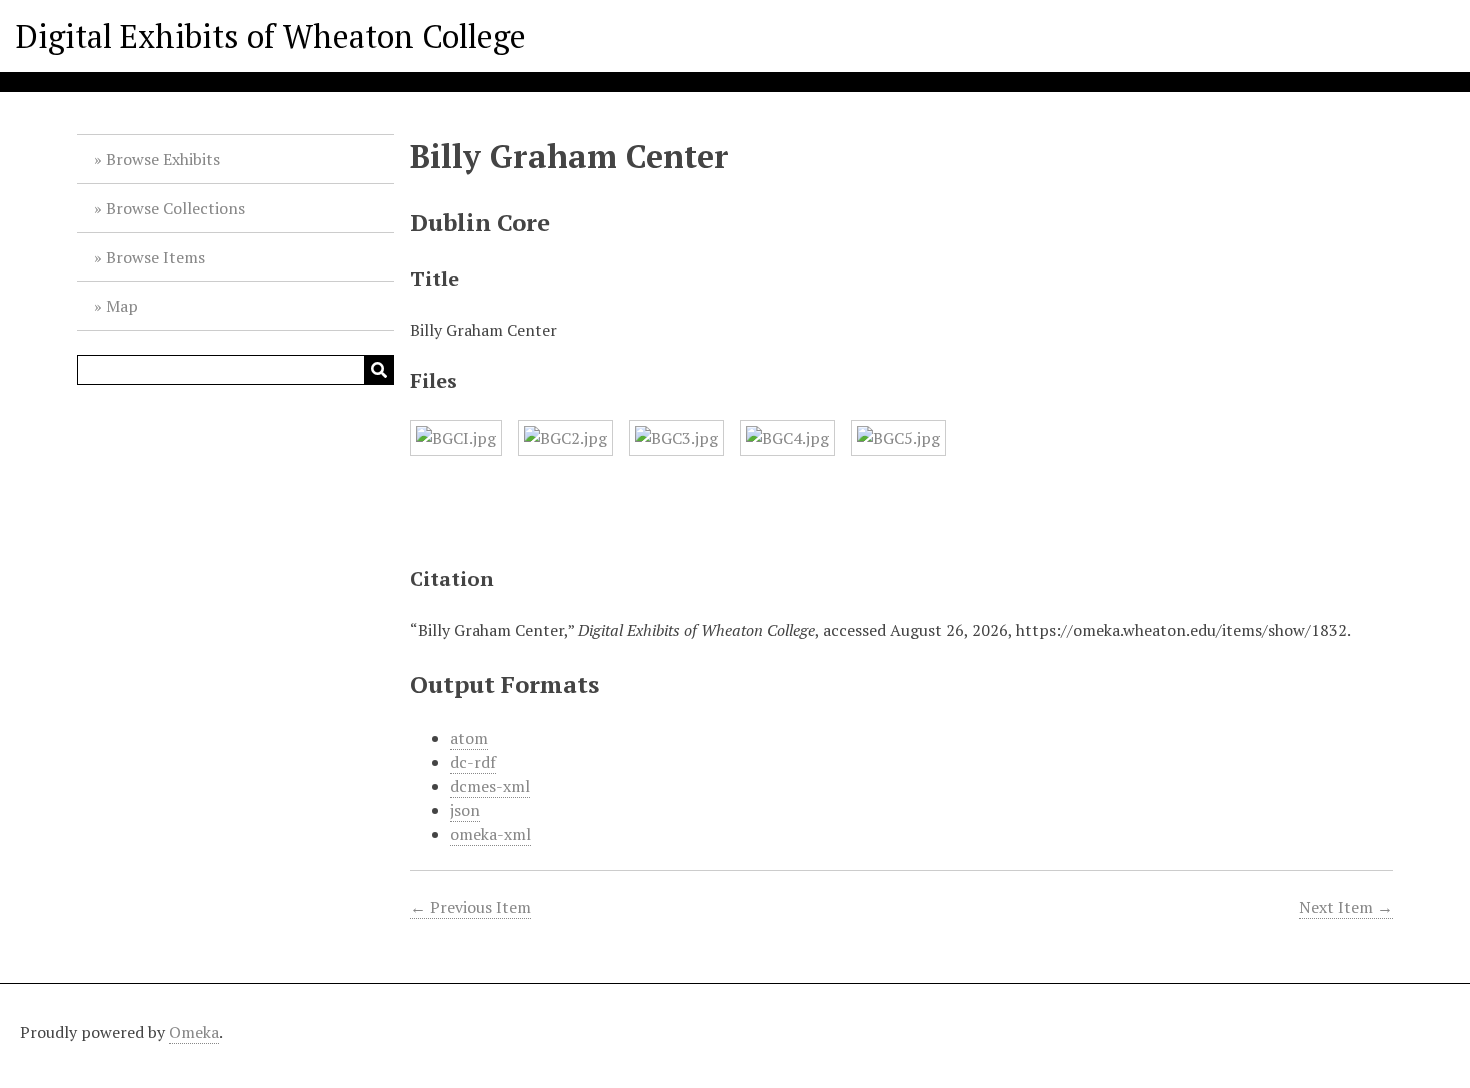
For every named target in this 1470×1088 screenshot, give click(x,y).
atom (469, 738)
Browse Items (155, 257)
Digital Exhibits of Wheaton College (271, 36)
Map (122, 306)
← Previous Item (470, 907)
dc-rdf (473, 762)
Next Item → (1346, 907)
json (465, 810)
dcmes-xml (490, 786)
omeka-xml (490, 834)
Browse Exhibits (163, 159)
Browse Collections (175, 208)
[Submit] (379, 370)
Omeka (194, 1032)
